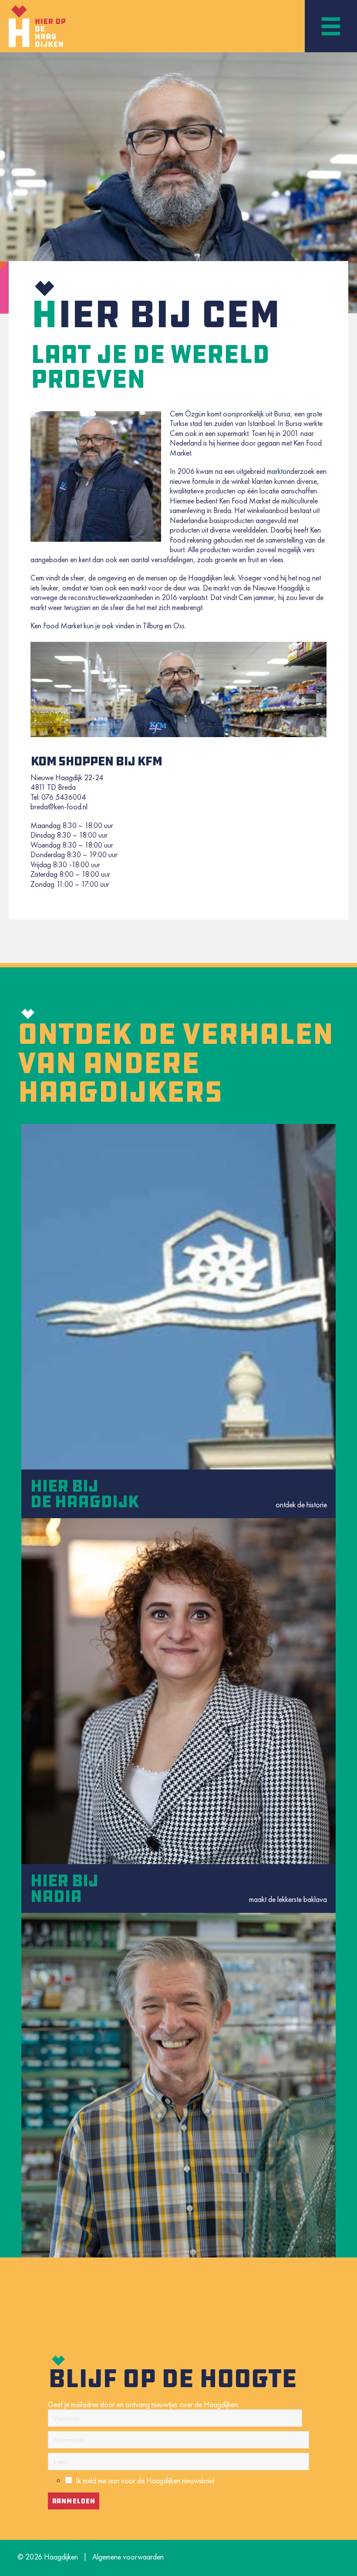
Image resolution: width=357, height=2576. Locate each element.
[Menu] (331, 26)
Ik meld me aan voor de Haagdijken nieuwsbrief (145, 2480)
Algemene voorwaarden (128, 2557)
